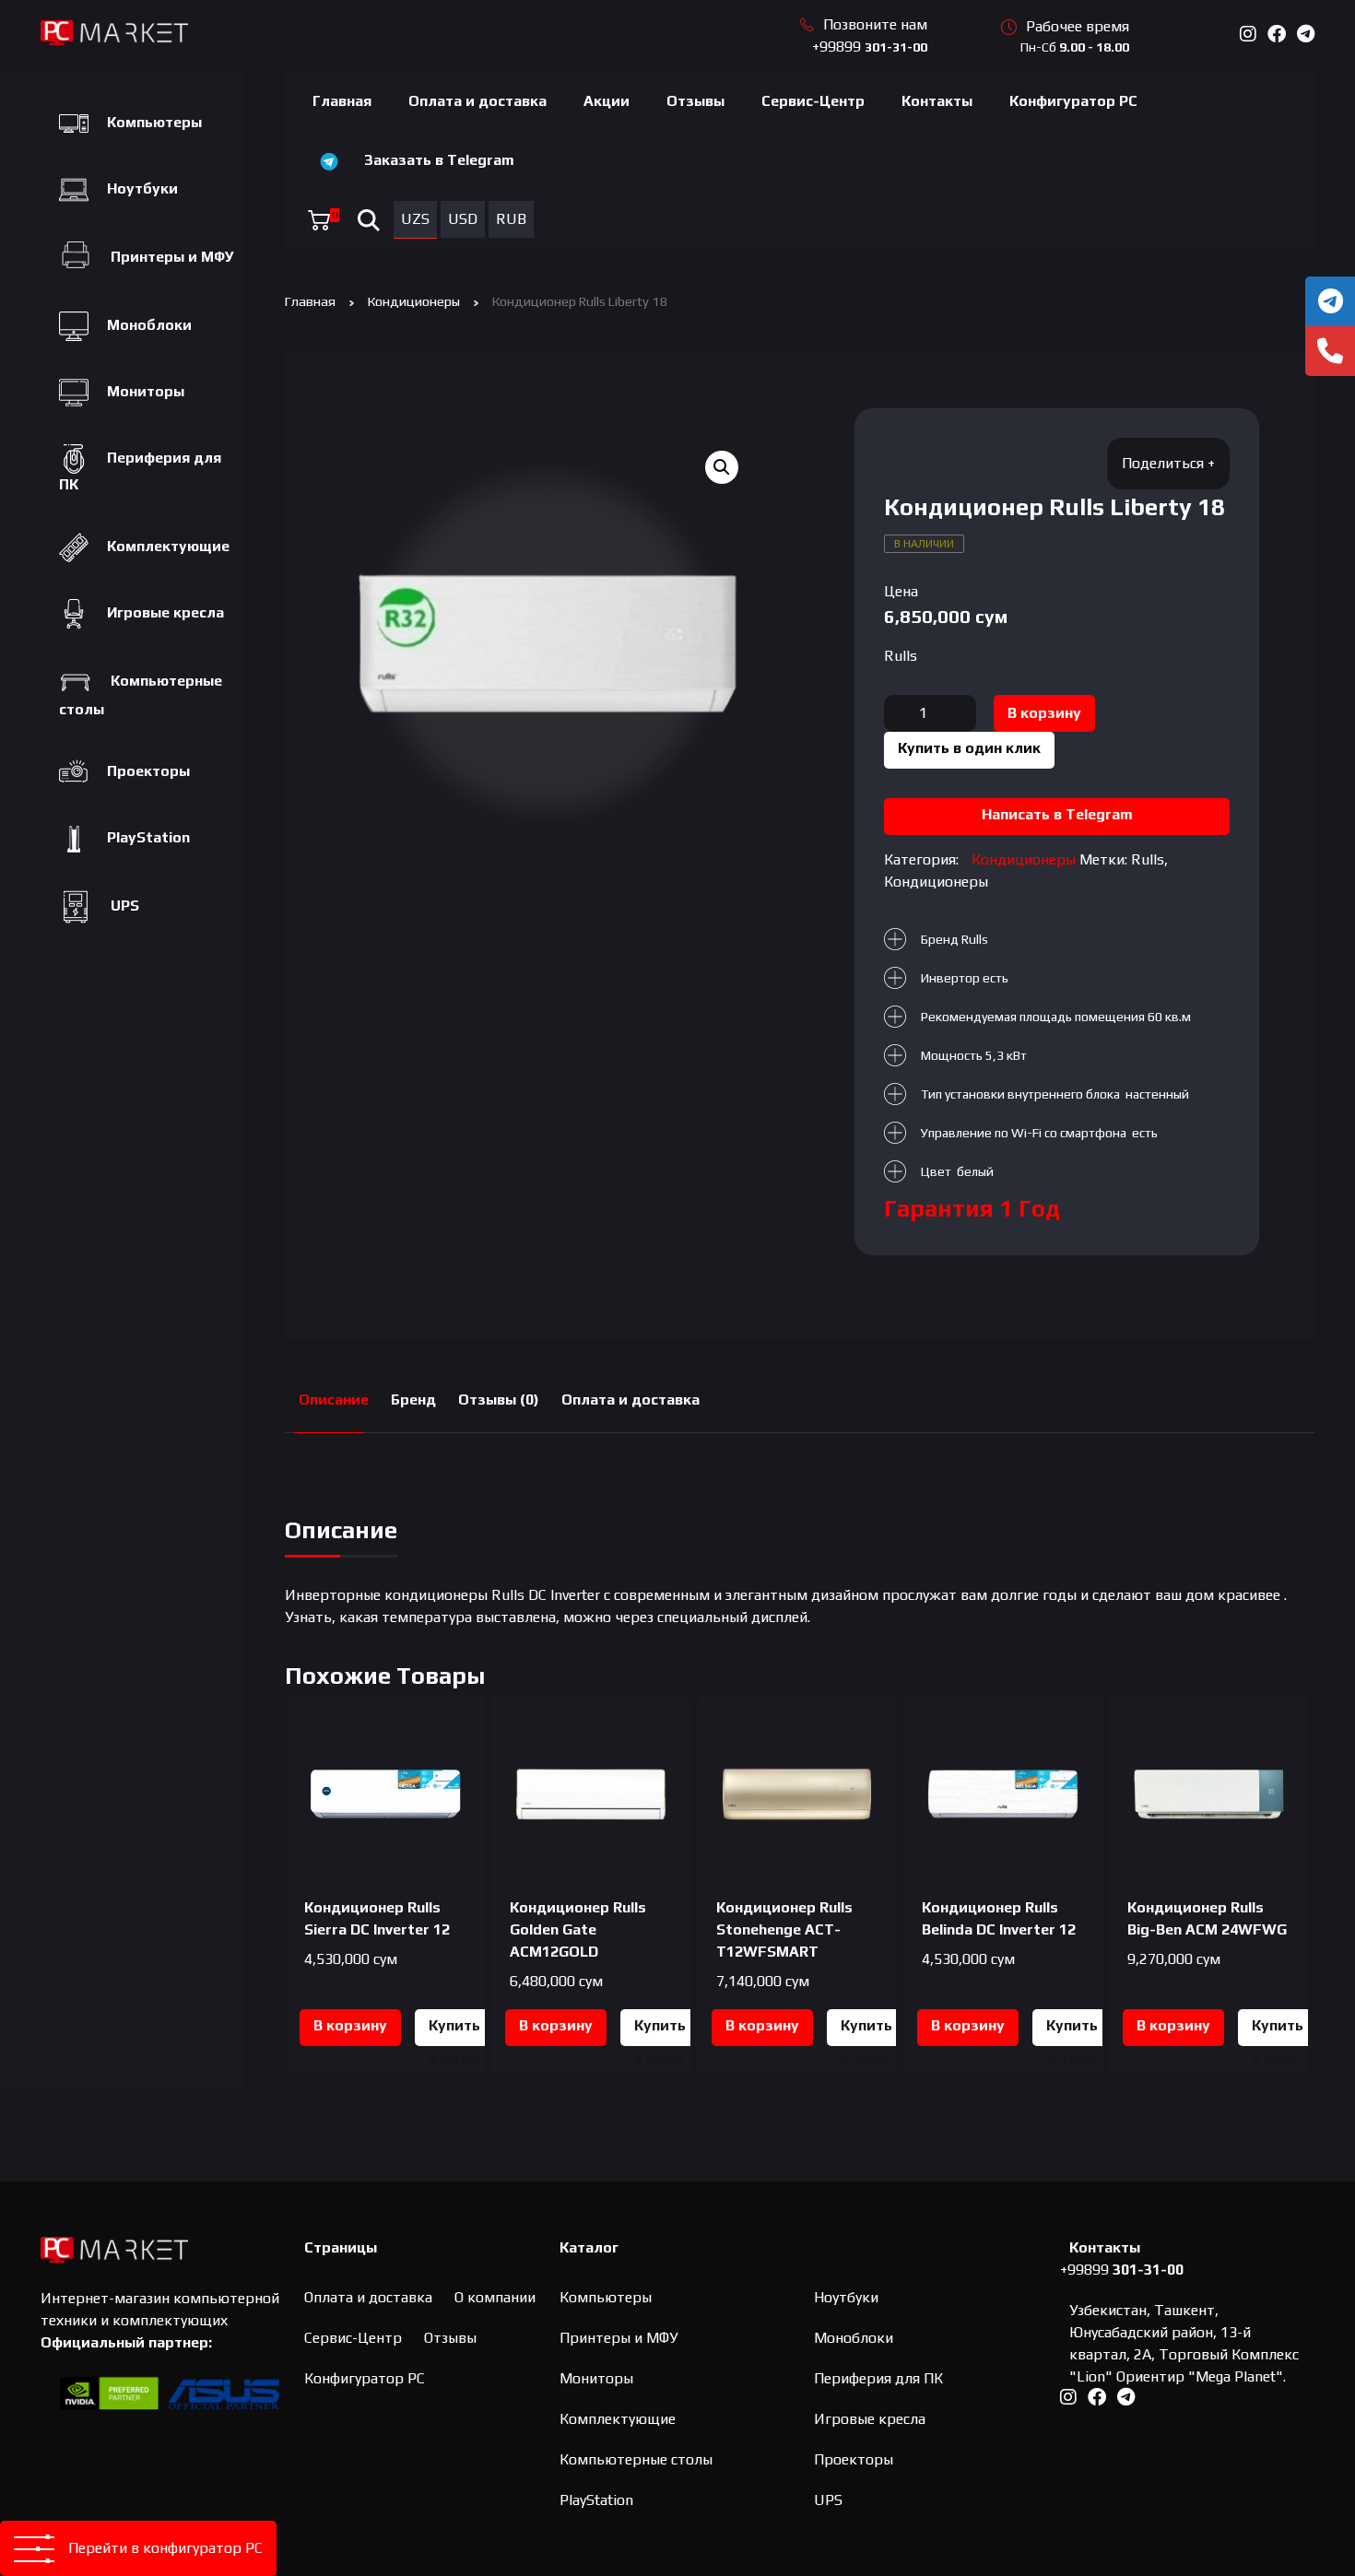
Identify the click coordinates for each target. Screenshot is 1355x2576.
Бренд (413, 1400)
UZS (415, 219)
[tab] (334, 1400)
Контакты (937, 101)
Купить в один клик (969, 748)
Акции (607, 101)
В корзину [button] (350, 2025)
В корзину (1044, 713)
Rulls (901, 656)
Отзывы (695, 101)
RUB (511, 219)
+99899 (870, 47)
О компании (495, 2297)
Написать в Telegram (1057, 814)
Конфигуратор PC (1073, 101)
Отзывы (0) (499, 1400)
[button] (722, 467)
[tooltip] (1330, 301)
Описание (334, 1400)
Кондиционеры (414, 301)
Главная (342, 101)
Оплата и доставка (477, 101)
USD (463, 219)
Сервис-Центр (813, 101)
